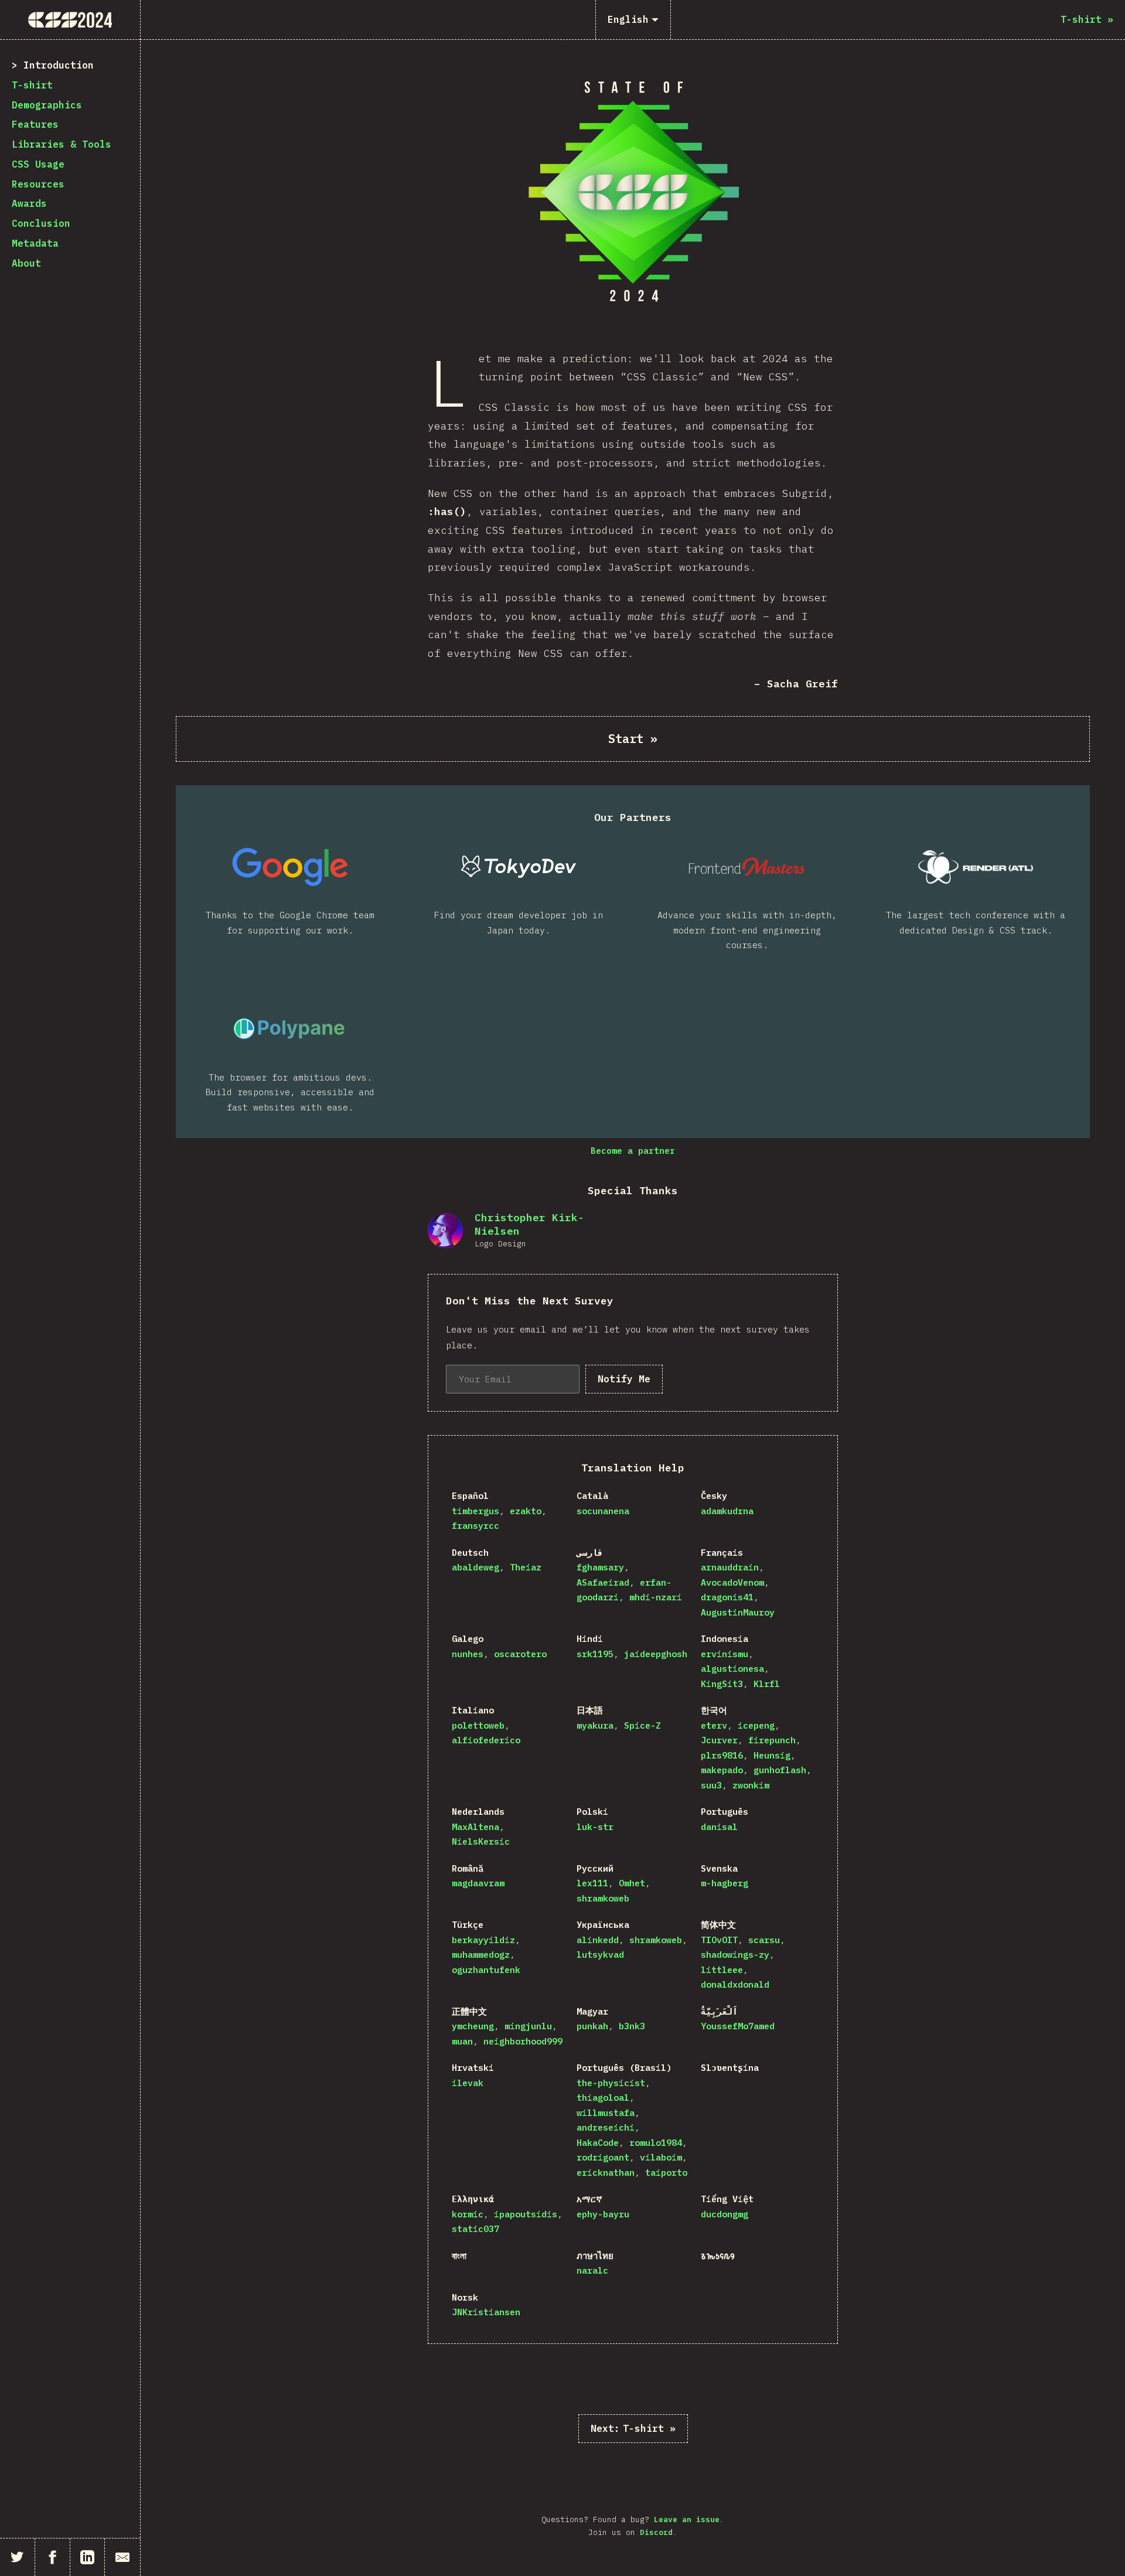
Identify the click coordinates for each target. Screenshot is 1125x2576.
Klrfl (767, 1684)
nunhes (468, 1654)
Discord (656, 2532)
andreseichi (606, 2127)
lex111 (592, 1883)
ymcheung (473, 2026)
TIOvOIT (719, 1940)
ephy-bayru (603, 2214)
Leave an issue (687, 2519)
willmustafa (606, 2113)
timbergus (475, 1511)
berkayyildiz (483, 1940)
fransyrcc (475, 1526)
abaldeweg (475, 1567)
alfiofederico (486, 1740)
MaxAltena (475, 1827)
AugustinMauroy (738, 1612)
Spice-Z (642, 1725)
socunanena (603, 1511)
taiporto (666, 2173)
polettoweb (478, 1725)
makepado (722, 1770)
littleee (722, 1970)
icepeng (756, 1725)
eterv (714, 1725)
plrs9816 (722, 1755)
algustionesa (732, 1669)
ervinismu (725, 1654)
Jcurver (719, 1740)
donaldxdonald (735, 1984)
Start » (633, 739)
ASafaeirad (603, 1582)
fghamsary (600, 1567)
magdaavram (478, 1883)
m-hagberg (725, 1883)
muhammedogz (481, 1955)
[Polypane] (290, 1029)
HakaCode (598, 2143)
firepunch (772, 1740)
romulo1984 (656, 2143)
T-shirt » (633, 2428)
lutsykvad (600, 1955)
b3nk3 (632, 2026)
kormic (468, 2214)
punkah (592, 2026)
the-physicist (611, 2083)
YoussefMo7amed (738, 2026)
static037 (475, 2229)
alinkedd (598, 1940)
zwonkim (751, 1785)
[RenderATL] (976, 867)
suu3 (711, 1785)
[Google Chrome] (290, 867)
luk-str (595, 1827)
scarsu (764, 1940)
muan (462, 2041)
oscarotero (520, 1654)
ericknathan (606, 2173)
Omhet (632, 1883)
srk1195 (595, 1654)
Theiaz (526, 1567)
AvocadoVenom (732, 1582)
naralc (592, 2270)
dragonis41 (727, 1597)
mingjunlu (528, 2026)
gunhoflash (780, 1770)
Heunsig (772, 1755)
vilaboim (661, 2157)
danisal (719, 1827)
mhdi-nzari (656, 1597)
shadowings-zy (735, 1955)
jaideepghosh (656, 1654)
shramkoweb (603, 1898)
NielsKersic (481, 1841)
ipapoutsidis (526, 2214)
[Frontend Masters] (747, 867)
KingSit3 (722, 1684)
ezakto (526, 1511)
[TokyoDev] (519, 867)
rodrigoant (603, 2157)
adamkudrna (727, 1511)
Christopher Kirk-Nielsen (529, 1224)
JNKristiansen (486, 2312)
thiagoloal (603, 2098)
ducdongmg (725, 2214)
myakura (595, 1725)
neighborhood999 (523, 2041)
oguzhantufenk (486, 1970)
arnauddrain (730, 1567)
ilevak (468, 2083)
